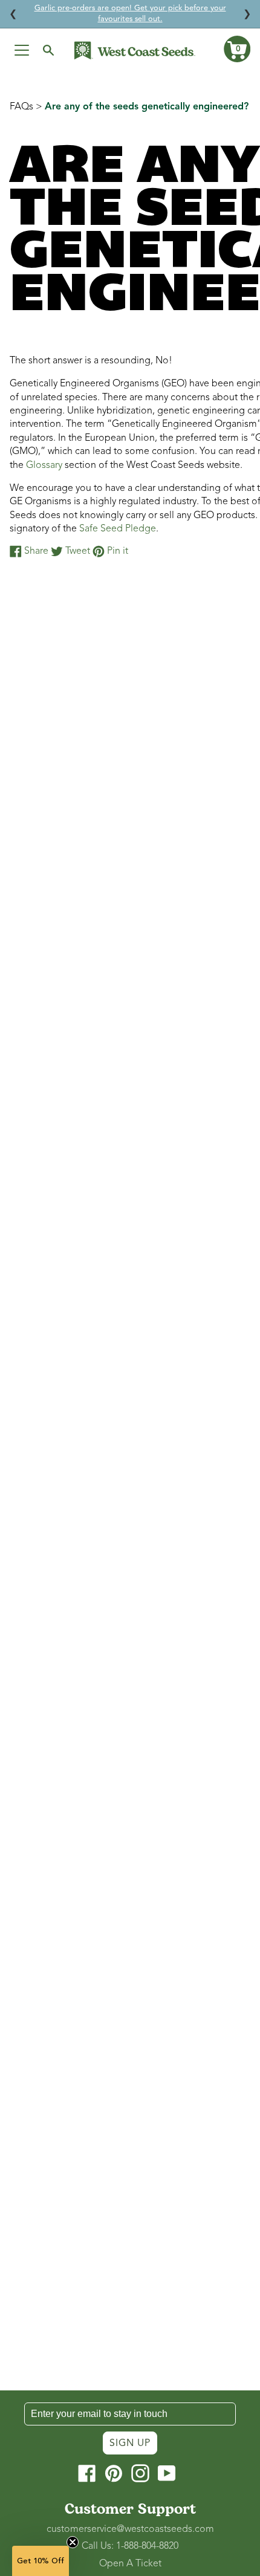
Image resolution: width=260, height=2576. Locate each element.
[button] (237, 49)
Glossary (44, 465)
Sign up (130, 2443)
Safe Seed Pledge (118, 528)
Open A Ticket (130, 2563)
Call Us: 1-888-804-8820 (130, 2546)
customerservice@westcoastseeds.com (130, 2529)
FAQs (21, 106)
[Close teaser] (73, 2542)
